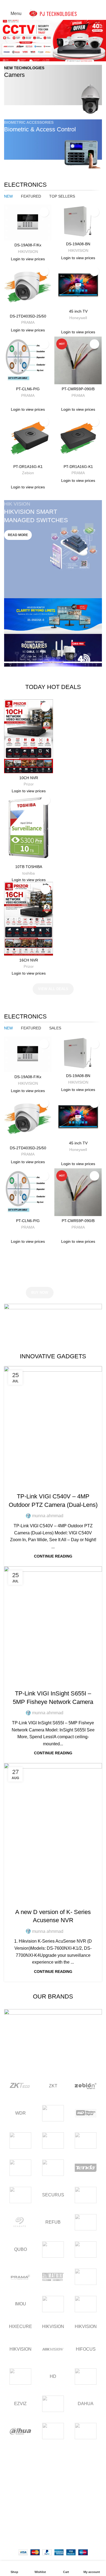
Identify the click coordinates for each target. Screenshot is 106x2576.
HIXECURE (20, 2326)
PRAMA (28, 323)
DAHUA (86, 2404)
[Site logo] (53, 13)
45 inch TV (78, 311)
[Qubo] (86, 2222)
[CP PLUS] (53, 2431)
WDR (21, 2113)
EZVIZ (20, 2404)
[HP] (53, 2304)
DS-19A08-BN (78, 244)
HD (53, 2376)
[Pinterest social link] (53, 4)
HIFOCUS (86, 2349)
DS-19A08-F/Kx (28, 245)
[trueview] (86, 2140)
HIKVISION (53, 2326)
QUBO (21, 2249)
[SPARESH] (20, 2195)
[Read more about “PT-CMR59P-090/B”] (60, 379)
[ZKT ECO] (20, 2086)
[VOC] (53, 2140)
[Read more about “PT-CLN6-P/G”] (10, 379)
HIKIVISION (28, 252)
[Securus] (86, 2195)
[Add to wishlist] (44, 212)
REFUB (53, 2222)
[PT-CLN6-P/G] (28, 360)
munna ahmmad (48, 1516)
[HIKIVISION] (53, 2349)
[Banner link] (53, 89)
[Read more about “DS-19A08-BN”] (60, 234)
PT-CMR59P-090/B (78, 389)
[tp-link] (20, 2168)
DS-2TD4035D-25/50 (28, 316)
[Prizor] (86, 2250)
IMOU (21, 2304)
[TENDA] (86, 2168)
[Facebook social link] (41, 4)
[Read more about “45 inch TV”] (60, 301)
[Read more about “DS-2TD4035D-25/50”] (10, 306)
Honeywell (78, 318)
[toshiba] (53, 2168)
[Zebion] (86, 2086)
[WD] (86, 2113)
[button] (6, 40)
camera (53, 1486)
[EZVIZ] (86, 2377)
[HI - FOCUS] (20, 2377)
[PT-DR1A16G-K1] (28, 438)
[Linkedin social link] (59, 4)
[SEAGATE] (20, 2222)
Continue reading (53, 1556)
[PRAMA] (20, 2277)
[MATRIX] (53, 2277)
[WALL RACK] (20, 2140)
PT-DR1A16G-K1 (28, 467)
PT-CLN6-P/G (28, 389)
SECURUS (53, 2195)
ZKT (53, 2086)
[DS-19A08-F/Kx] (28, 223)
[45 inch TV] (78, 285)
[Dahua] (20, 2431)
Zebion (28, 473)
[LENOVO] (86, 2277)
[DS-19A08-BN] (78, 222)
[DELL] (53, 2404)
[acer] (86, 2431)
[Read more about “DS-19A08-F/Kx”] (10, 235)
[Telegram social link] (66, 4)
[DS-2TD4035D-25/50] (28, 288)
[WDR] (53, 2113)
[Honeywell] (86, 2304)
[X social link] (47, 4)
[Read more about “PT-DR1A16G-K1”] (10, 456)
